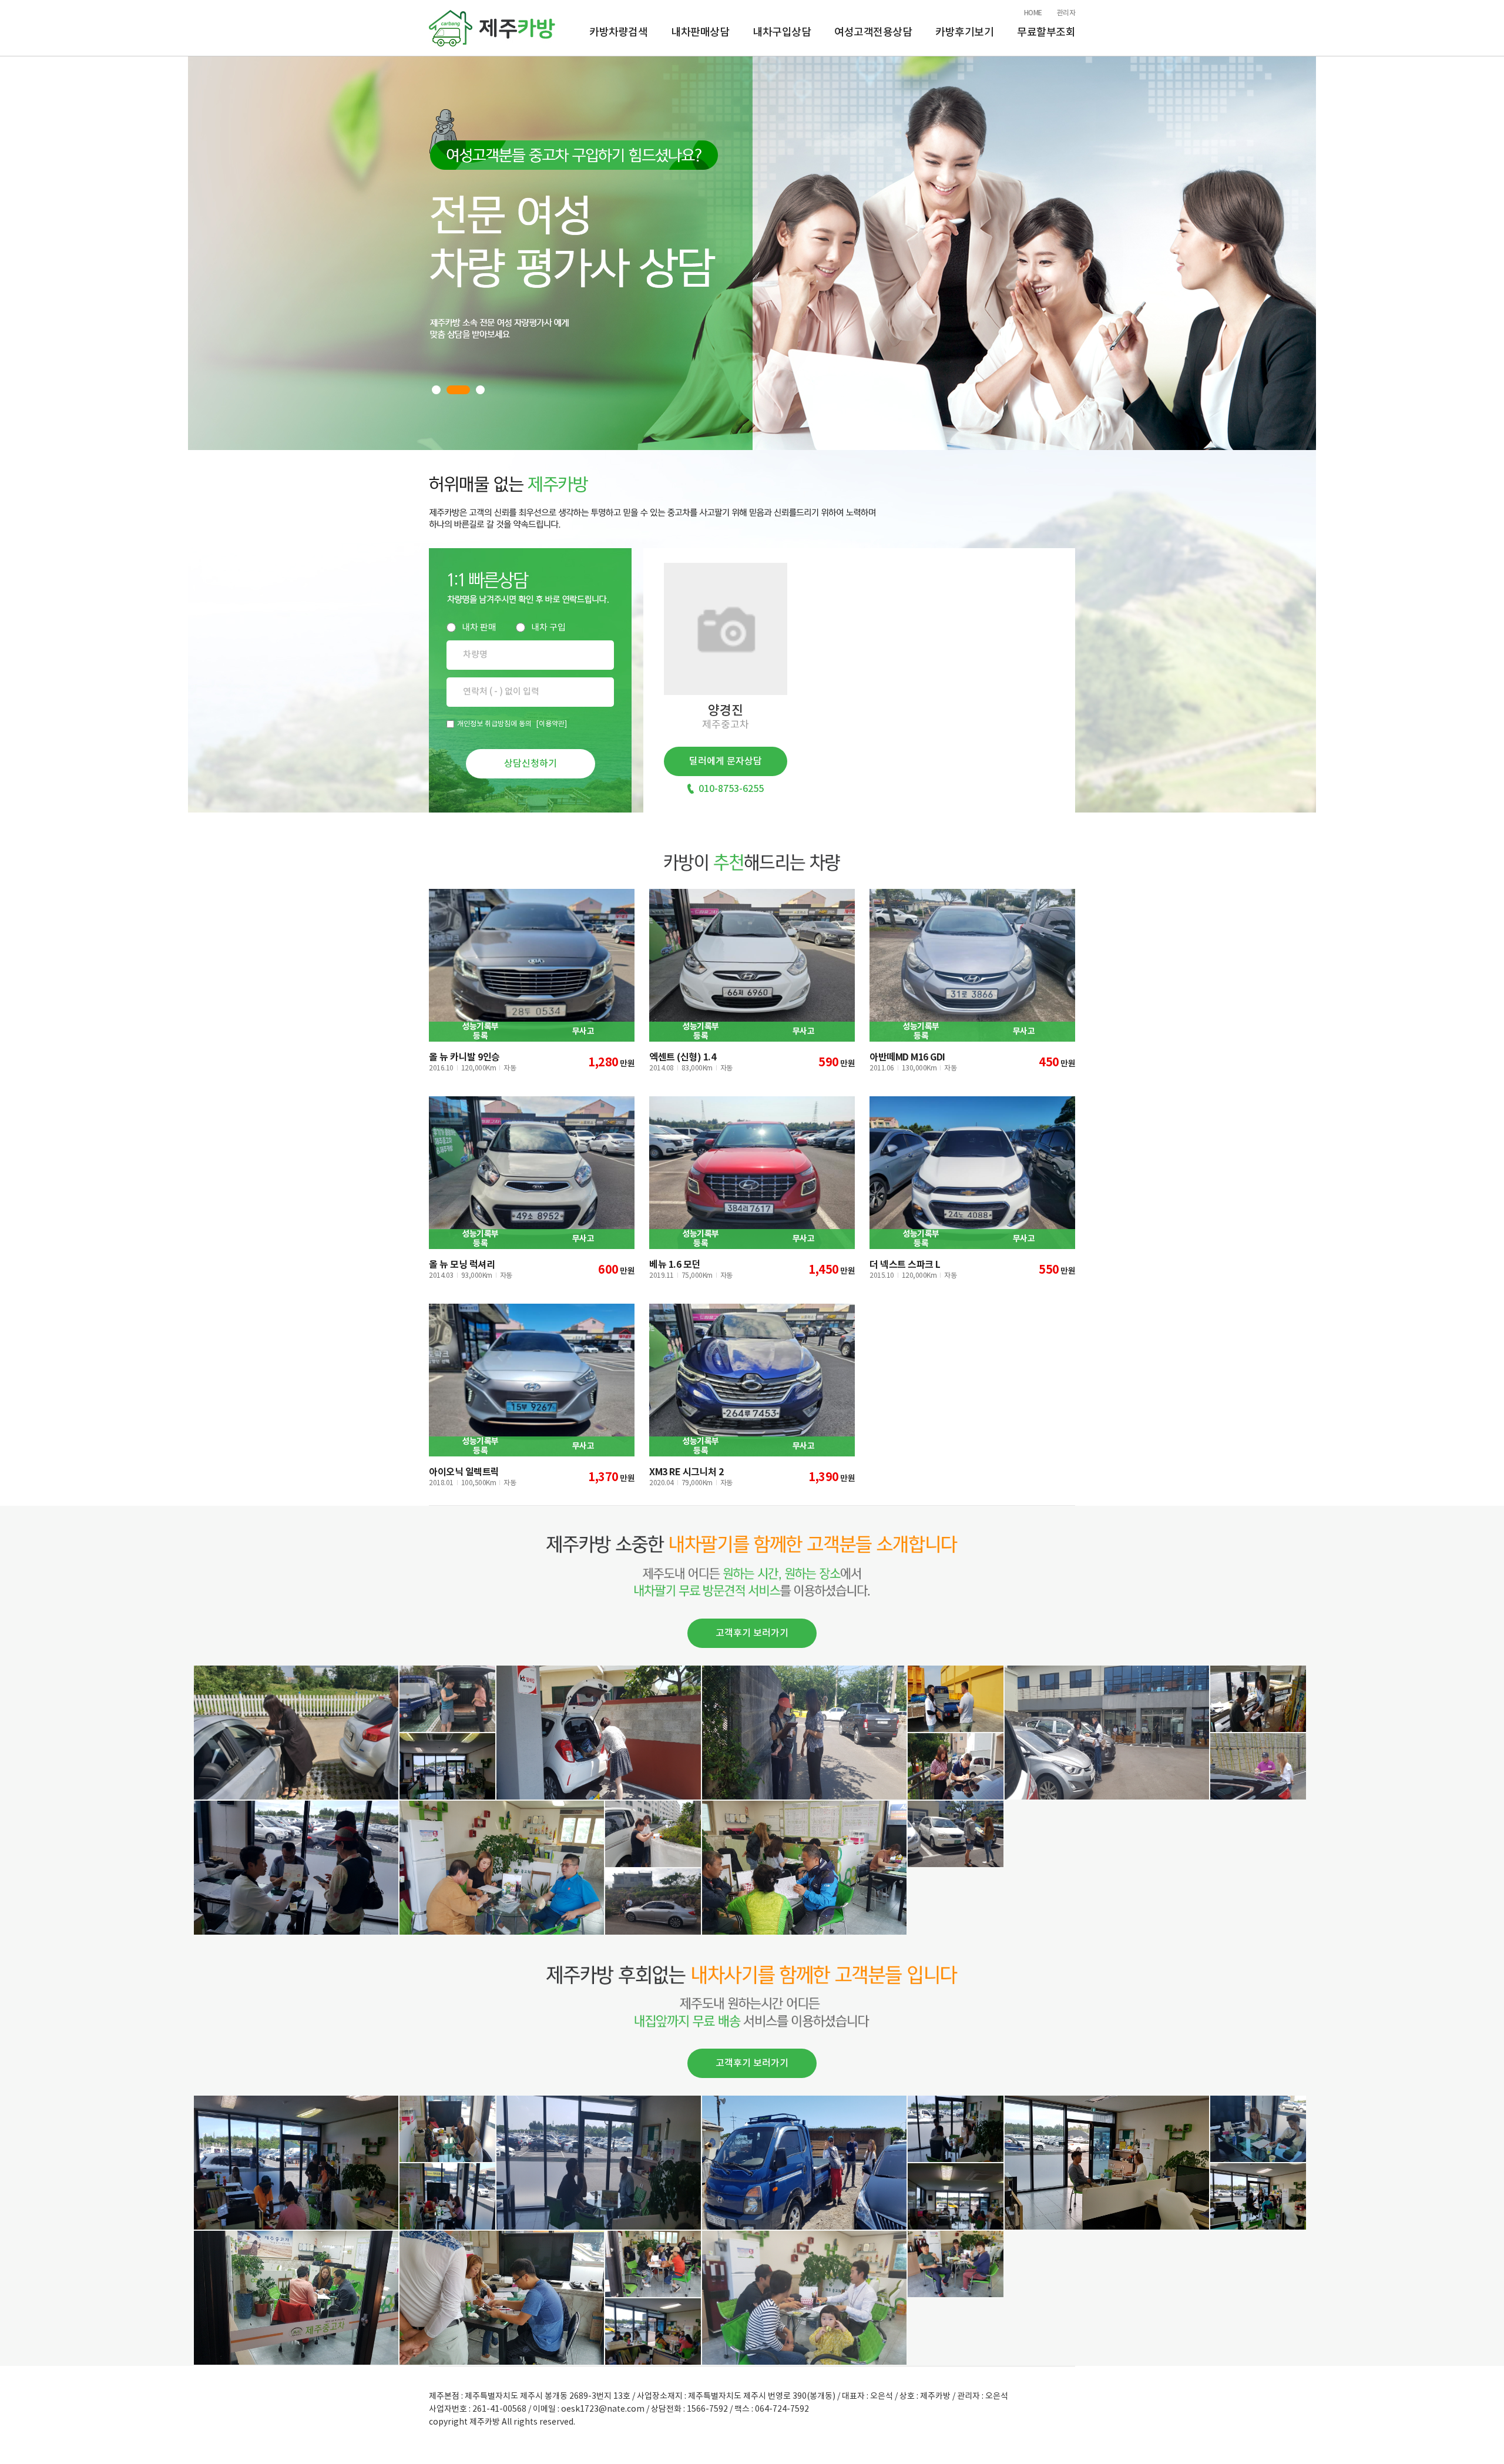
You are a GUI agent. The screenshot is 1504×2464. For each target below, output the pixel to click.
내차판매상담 (700, 33)
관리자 (1066, 13)
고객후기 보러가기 (752, 1633)
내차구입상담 (782, 33)
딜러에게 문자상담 (726, 761)
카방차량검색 (618, 33)
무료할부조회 (1046, 33)
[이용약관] (552, 724)
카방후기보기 (964, 33)
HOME (1033, 13)
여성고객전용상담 (873, 33)
